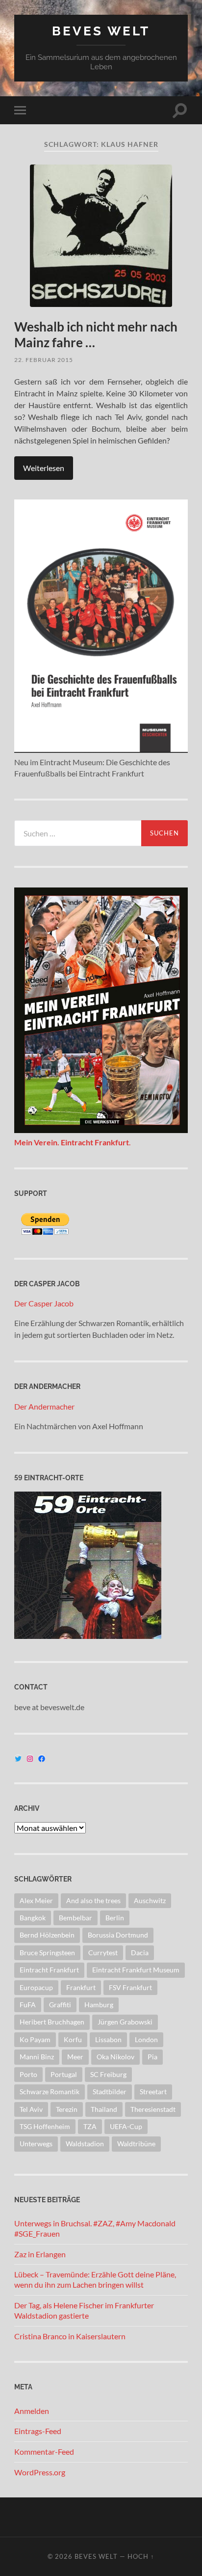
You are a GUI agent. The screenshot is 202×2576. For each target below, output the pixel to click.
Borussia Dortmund (118, 1935)
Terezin (67, 2109)
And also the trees (93, 1900)
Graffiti (60, 2005)
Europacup (36, 1987)
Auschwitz (150, 1900)
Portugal (64, 2074)
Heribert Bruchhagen (52, 2022)
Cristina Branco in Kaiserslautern (70, 2336)
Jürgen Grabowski (125, 2022)
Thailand (104, 2109)
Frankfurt (81, 1987)
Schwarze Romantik (50, 2091)
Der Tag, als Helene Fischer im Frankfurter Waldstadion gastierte (84, 2310)
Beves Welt (101, 31)
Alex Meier (36, 1900)
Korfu (73, 2039)
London (146, 2039)
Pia (152, 2057)
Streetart (153, 2091)
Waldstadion (85, 2144)
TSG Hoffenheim (45, 2126)
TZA (90, 2126)
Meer (75, 2057)
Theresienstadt (153, 2109)
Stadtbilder (110, 2091)
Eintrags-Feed (38, 2431)
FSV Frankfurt (130, 1987)
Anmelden (32, 2411)
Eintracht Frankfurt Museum (136, 1970)
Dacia (140, 1953)
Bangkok (33, 1918)
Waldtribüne (136, 2144)
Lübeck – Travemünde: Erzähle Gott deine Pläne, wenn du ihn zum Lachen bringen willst (95, 2279)
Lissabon (108, 2039)
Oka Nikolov (115, 2057)
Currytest (103, 1953)
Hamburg (99, 2005)
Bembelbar (76, 1918)
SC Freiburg (108, 2074)
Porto (28, 2074)
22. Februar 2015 (44, 360)
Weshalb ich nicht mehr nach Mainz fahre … (96, 334)
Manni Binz (37, 2057)
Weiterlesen (44, 468)
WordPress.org (40, 2472)
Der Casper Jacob (44, 1303)
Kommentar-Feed (44, 2451)
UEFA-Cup (126, 2126)
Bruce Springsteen (47, 1953)
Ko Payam (35, 2039)
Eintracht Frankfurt (49, 1970)
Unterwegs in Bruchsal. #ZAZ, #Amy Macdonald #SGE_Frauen (95, 2228)
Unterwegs (36, 2144)
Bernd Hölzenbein (47, 1935)
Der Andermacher (44, 1406)
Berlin (115, 1918)
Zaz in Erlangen (40, 2254)
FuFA (28, 2005)
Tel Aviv (31, 2109)
